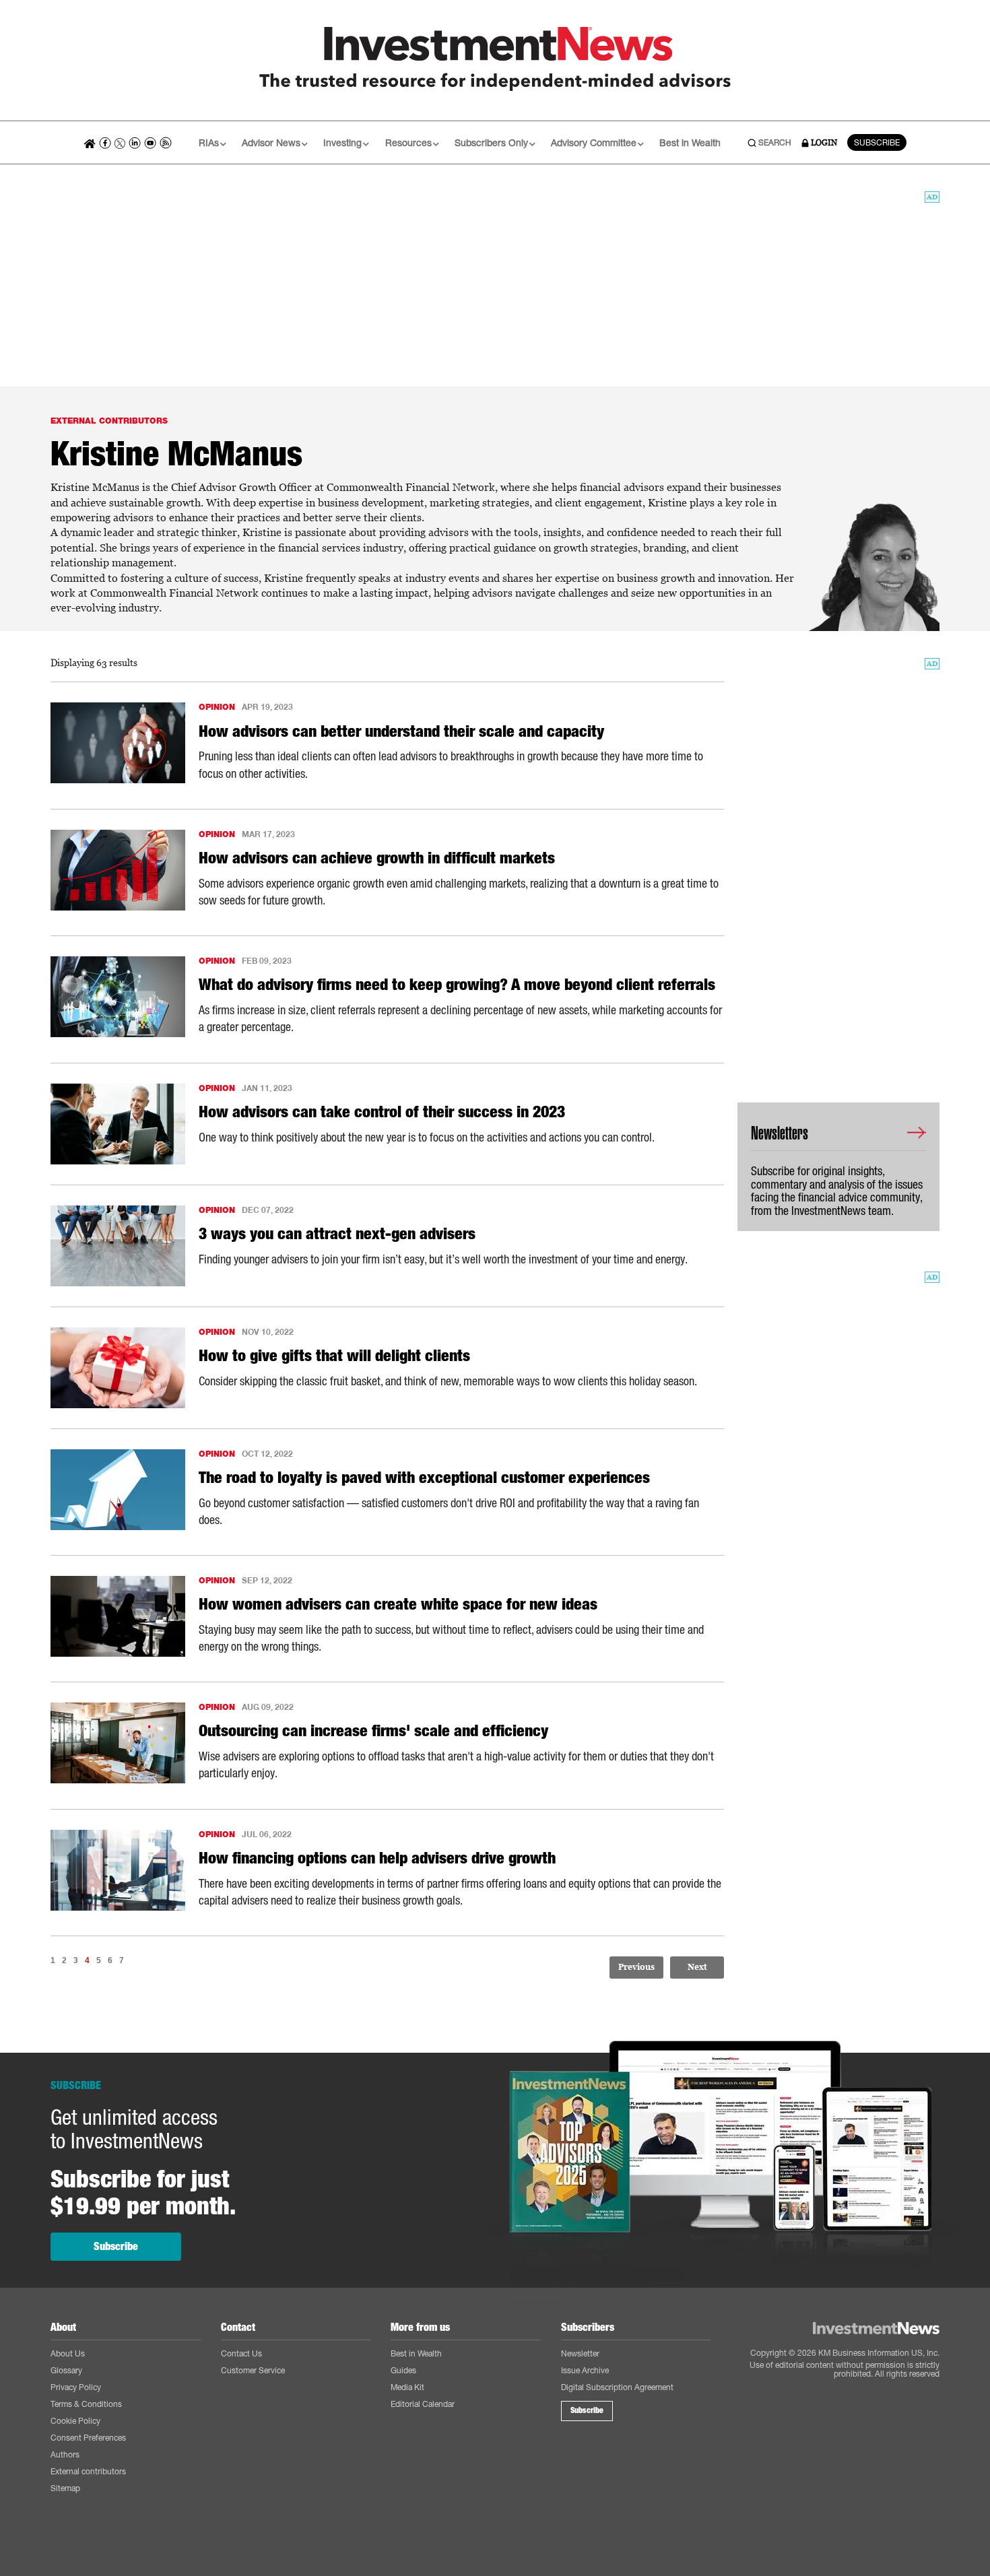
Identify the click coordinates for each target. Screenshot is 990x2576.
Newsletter (580, 2353)
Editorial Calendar (423, 2404)
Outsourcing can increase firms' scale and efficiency (373, 1731)
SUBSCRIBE (877, 142)
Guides (403, 2370)
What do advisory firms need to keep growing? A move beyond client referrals (457, 985)
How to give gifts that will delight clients (334, 1356)
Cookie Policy (75, 2421)
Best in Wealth (690, 142)
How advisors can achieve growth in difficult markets (377, 858)
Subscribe (116, 2246)
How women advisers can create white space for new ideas (398, 1604)
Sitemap (65, 2488)
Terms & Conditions (86, 2404)
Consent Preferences (88, 2438)
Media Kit (407, 2387)
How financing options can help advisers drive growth (377, 1858)
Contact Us (241, 2353)
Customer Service (253, 2370)
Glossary (66, 2370)
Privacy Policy (76, 2387)
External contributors (88, 2471)
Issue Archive (585, 2370)
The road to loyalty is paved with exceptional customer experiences (424, 1478)
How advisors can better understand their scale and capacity (401, 731)
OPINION (217, 707)
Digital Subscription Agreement (617, 2387)
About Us (68, 2353)
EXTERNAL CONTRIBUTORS (109, 421)
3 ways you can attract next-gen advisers (337, 1234)
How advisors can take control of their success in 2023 (382, 1112)
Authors (65, 2454)
